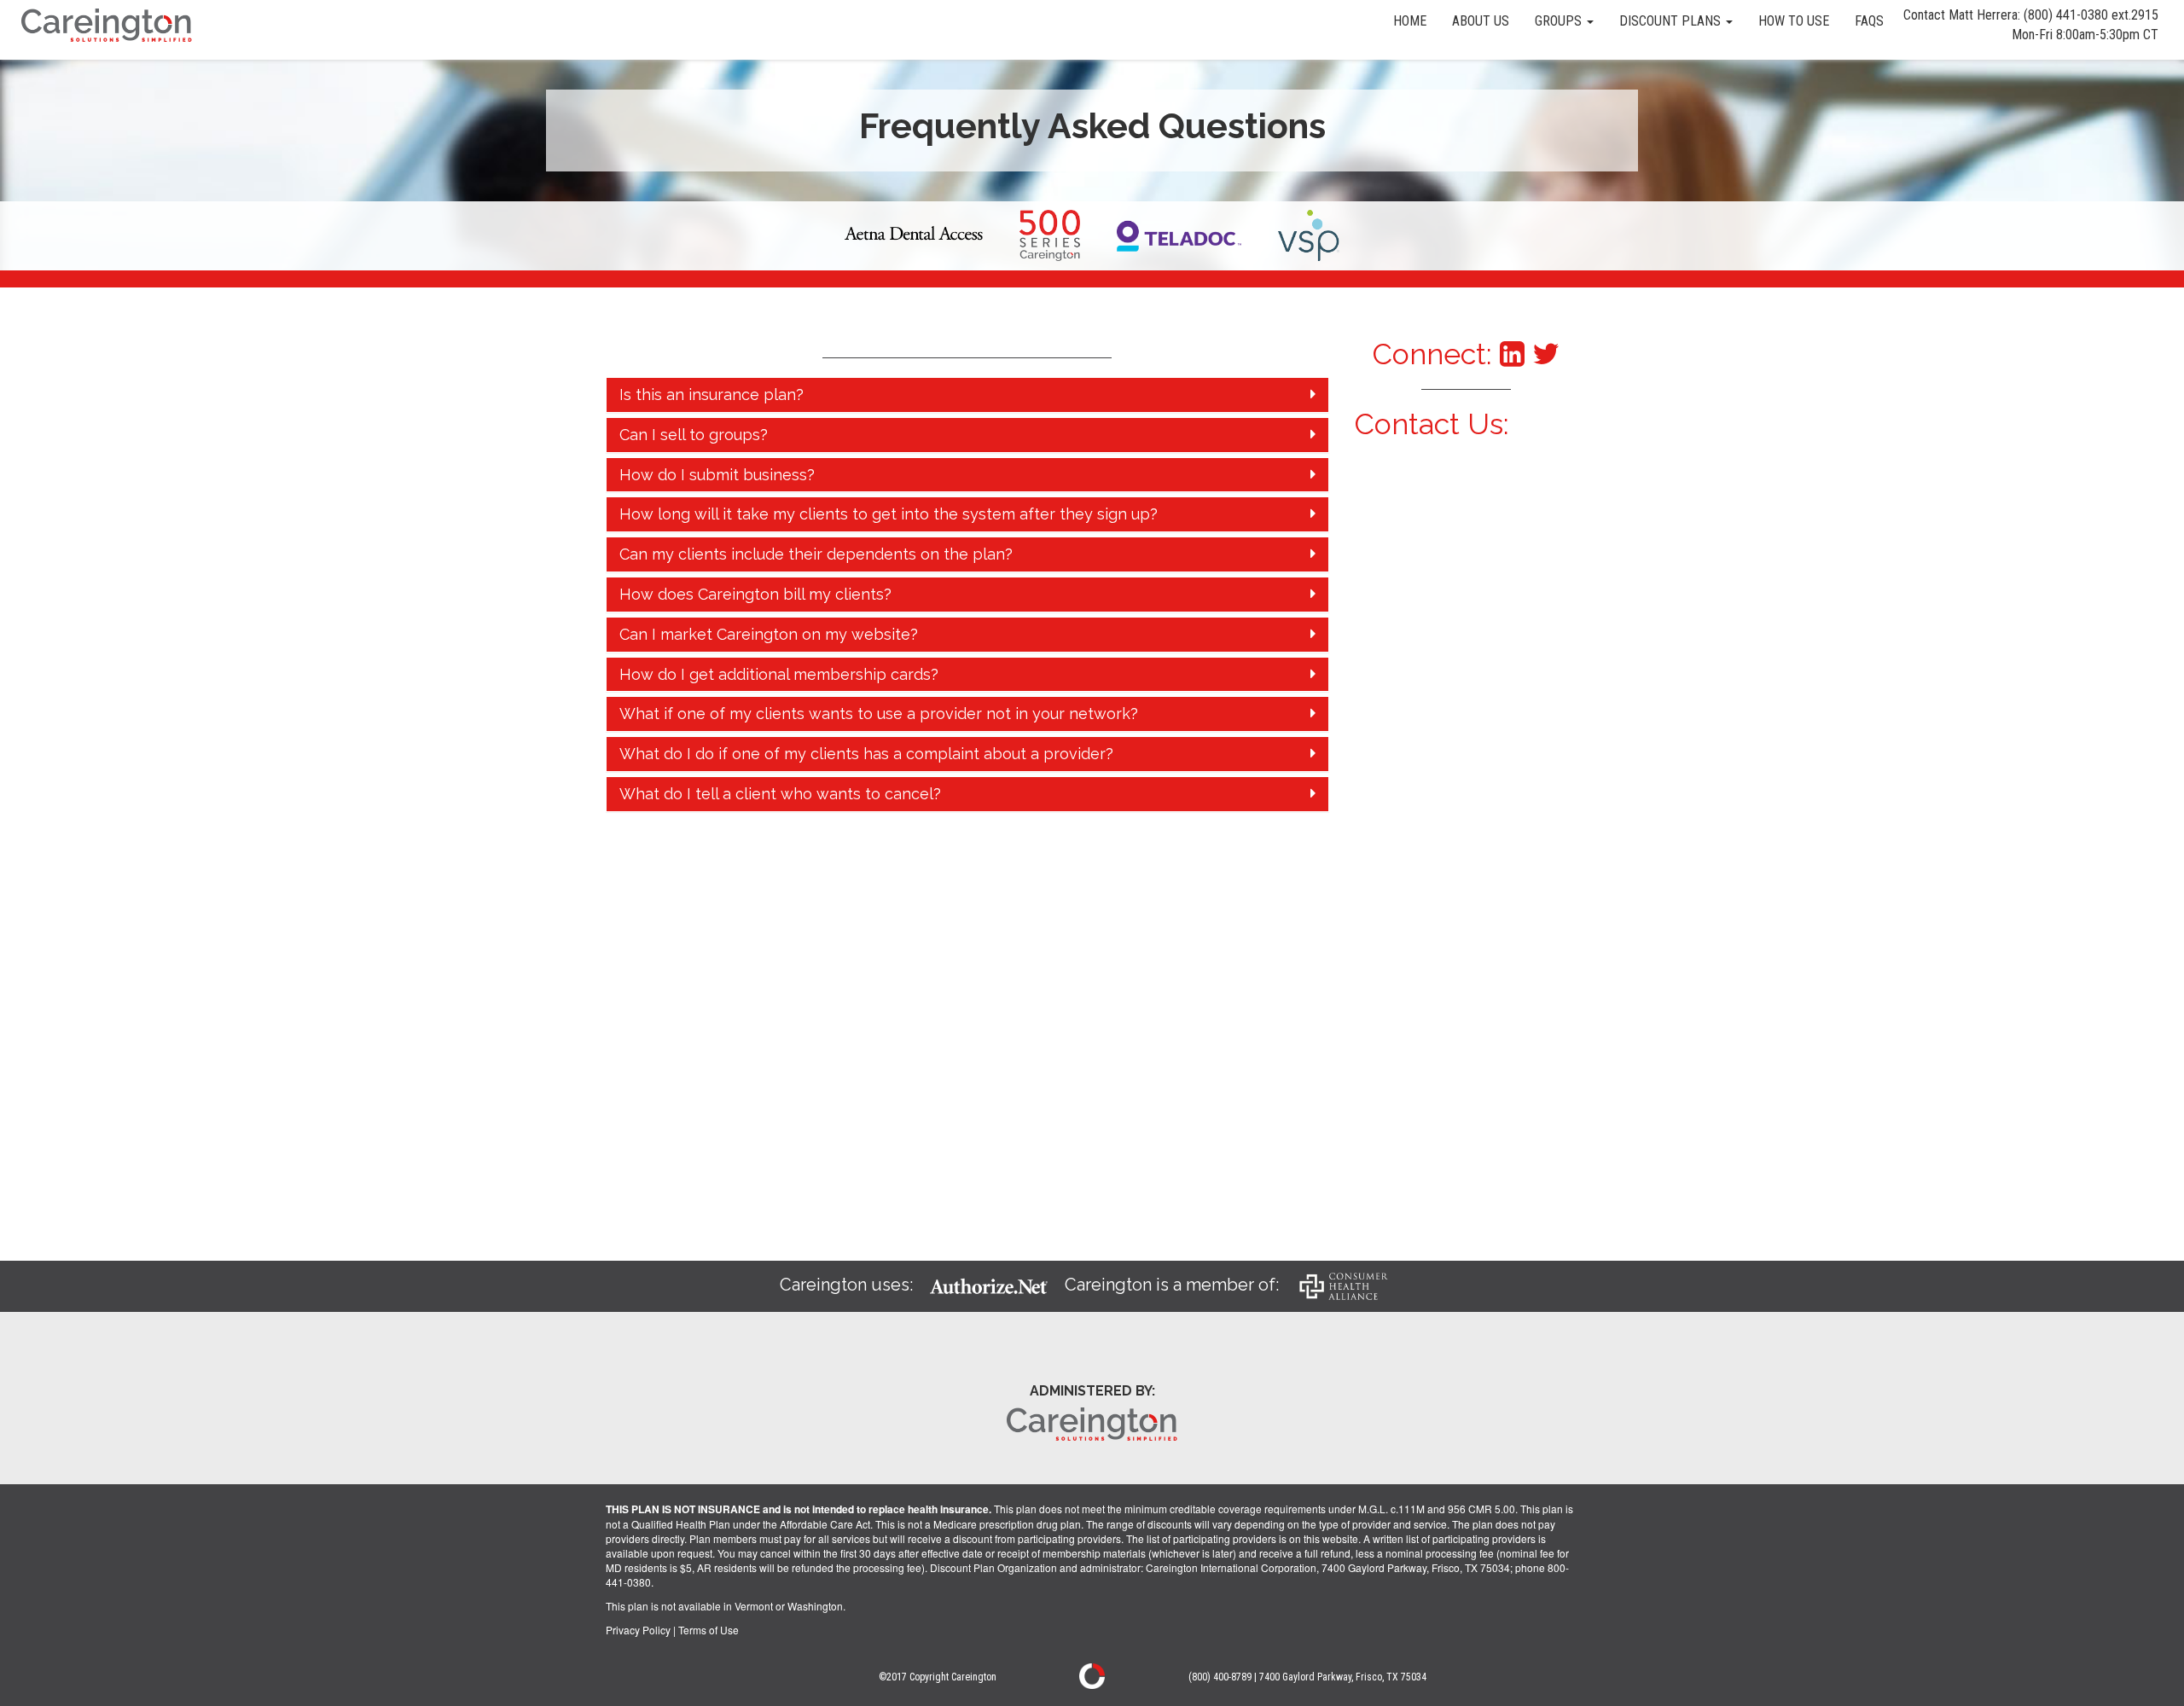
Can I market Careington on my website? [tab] (769, 634)
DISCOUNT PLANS (1672, 21)
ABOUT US (1481, 21)
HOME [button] (1410, 21)
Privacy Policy (638, 1630)
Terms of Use (709, 1630)
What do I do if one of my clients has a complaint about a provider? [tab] (866, 754)
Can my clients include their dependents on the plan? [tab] (816, 554)
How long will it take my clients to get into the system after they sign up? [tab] (889, 514)
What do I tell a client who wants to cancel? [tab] (780, 794)
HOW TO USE (1794, 21)
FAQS (1869, 21)
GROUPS (1560, 21)
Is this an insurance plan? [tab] (712, 395)
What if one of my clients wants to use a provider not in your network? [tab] (879, 714)
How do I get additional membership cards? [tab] (779, 674)
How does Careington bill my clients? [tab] (755, 594)
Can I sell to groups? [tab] (694, 435)
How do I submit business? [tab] (717, 475)
